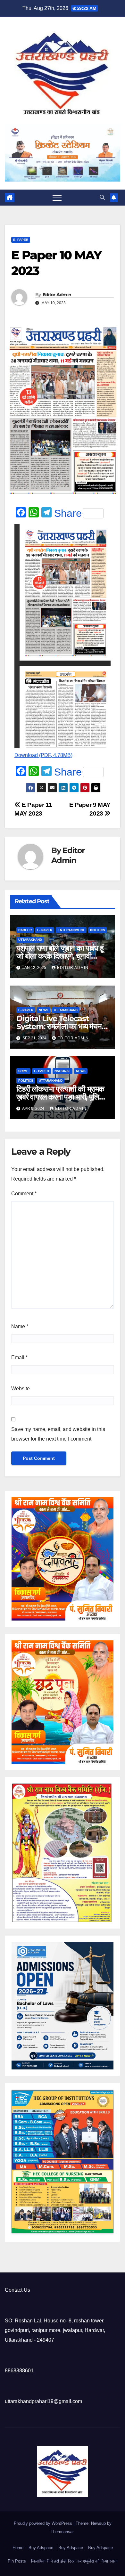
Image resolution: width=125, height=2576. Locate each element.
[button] (102, 197)
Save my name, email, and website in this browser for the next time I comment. (58, 1434)
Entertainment (71, 930)
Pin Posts (17, 2561)
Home (18, 2548)
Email (19, 1357)
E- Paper (21, 240)
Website (21, 1389)
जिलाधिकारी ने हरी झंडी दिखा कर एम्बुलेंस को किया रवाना (74, 2561)
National (63, 1071)
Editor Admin (57, 295)
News (44, 1010)
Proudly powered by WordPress (44, 2523)
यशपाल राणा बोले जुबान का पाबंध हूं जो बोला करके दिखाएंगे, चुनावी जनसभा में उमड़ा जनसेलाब (60, 956)
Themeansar (62, 2532)
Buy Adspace (41, 2548)
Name (20, 1326)
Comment (24, 1194)
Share (68, 513)
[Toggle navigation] (57, 198)
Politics (98, 930)
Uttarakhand (30, 940)
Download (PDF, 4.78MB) (43, 755)
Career (25, 930)
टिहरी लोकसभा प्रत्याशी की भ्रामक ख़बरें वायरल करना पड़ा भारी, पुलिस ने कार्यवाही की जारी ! (60, 1097)
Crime (23, 1071)
